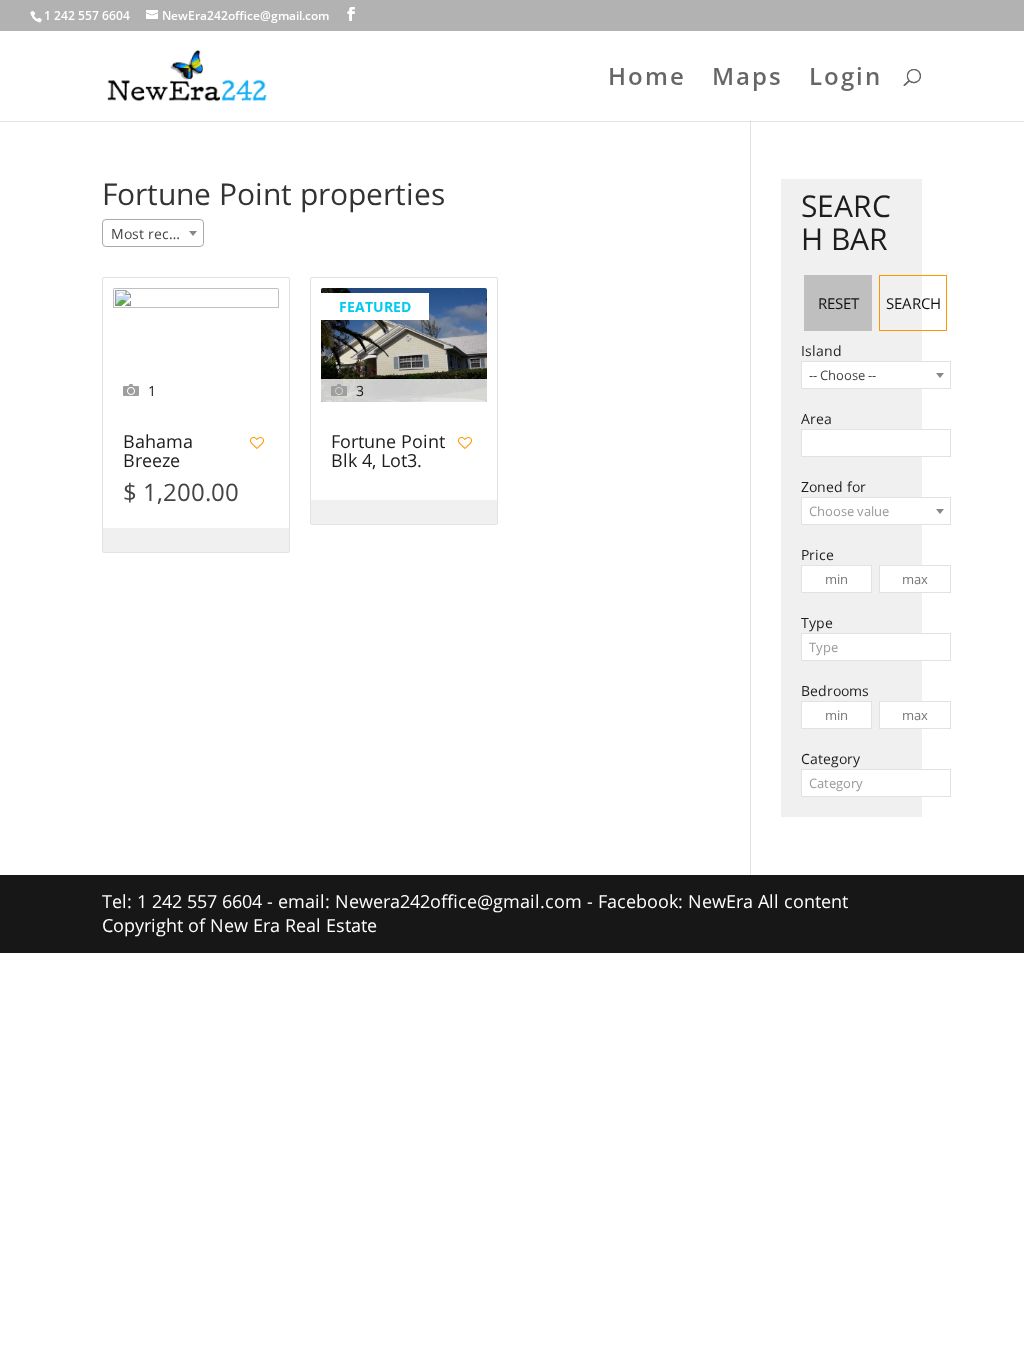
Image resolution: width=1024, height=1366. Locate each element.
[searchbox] (812, 443)
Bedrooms (835, 690)
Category (830, 758)
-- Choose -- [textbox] (842, 375)
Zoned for (833, 486)
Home (647, 80)
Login (845, 80)
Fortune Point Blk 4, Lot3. (388, 452)
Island (821, 350)
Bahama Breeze (158, 452)
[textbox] (876, 511)
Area (816, 418)
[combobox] (153, 233)
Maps (747, 80)
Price (817, 554)
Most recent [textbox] (151, 233)
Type (817, 622)
